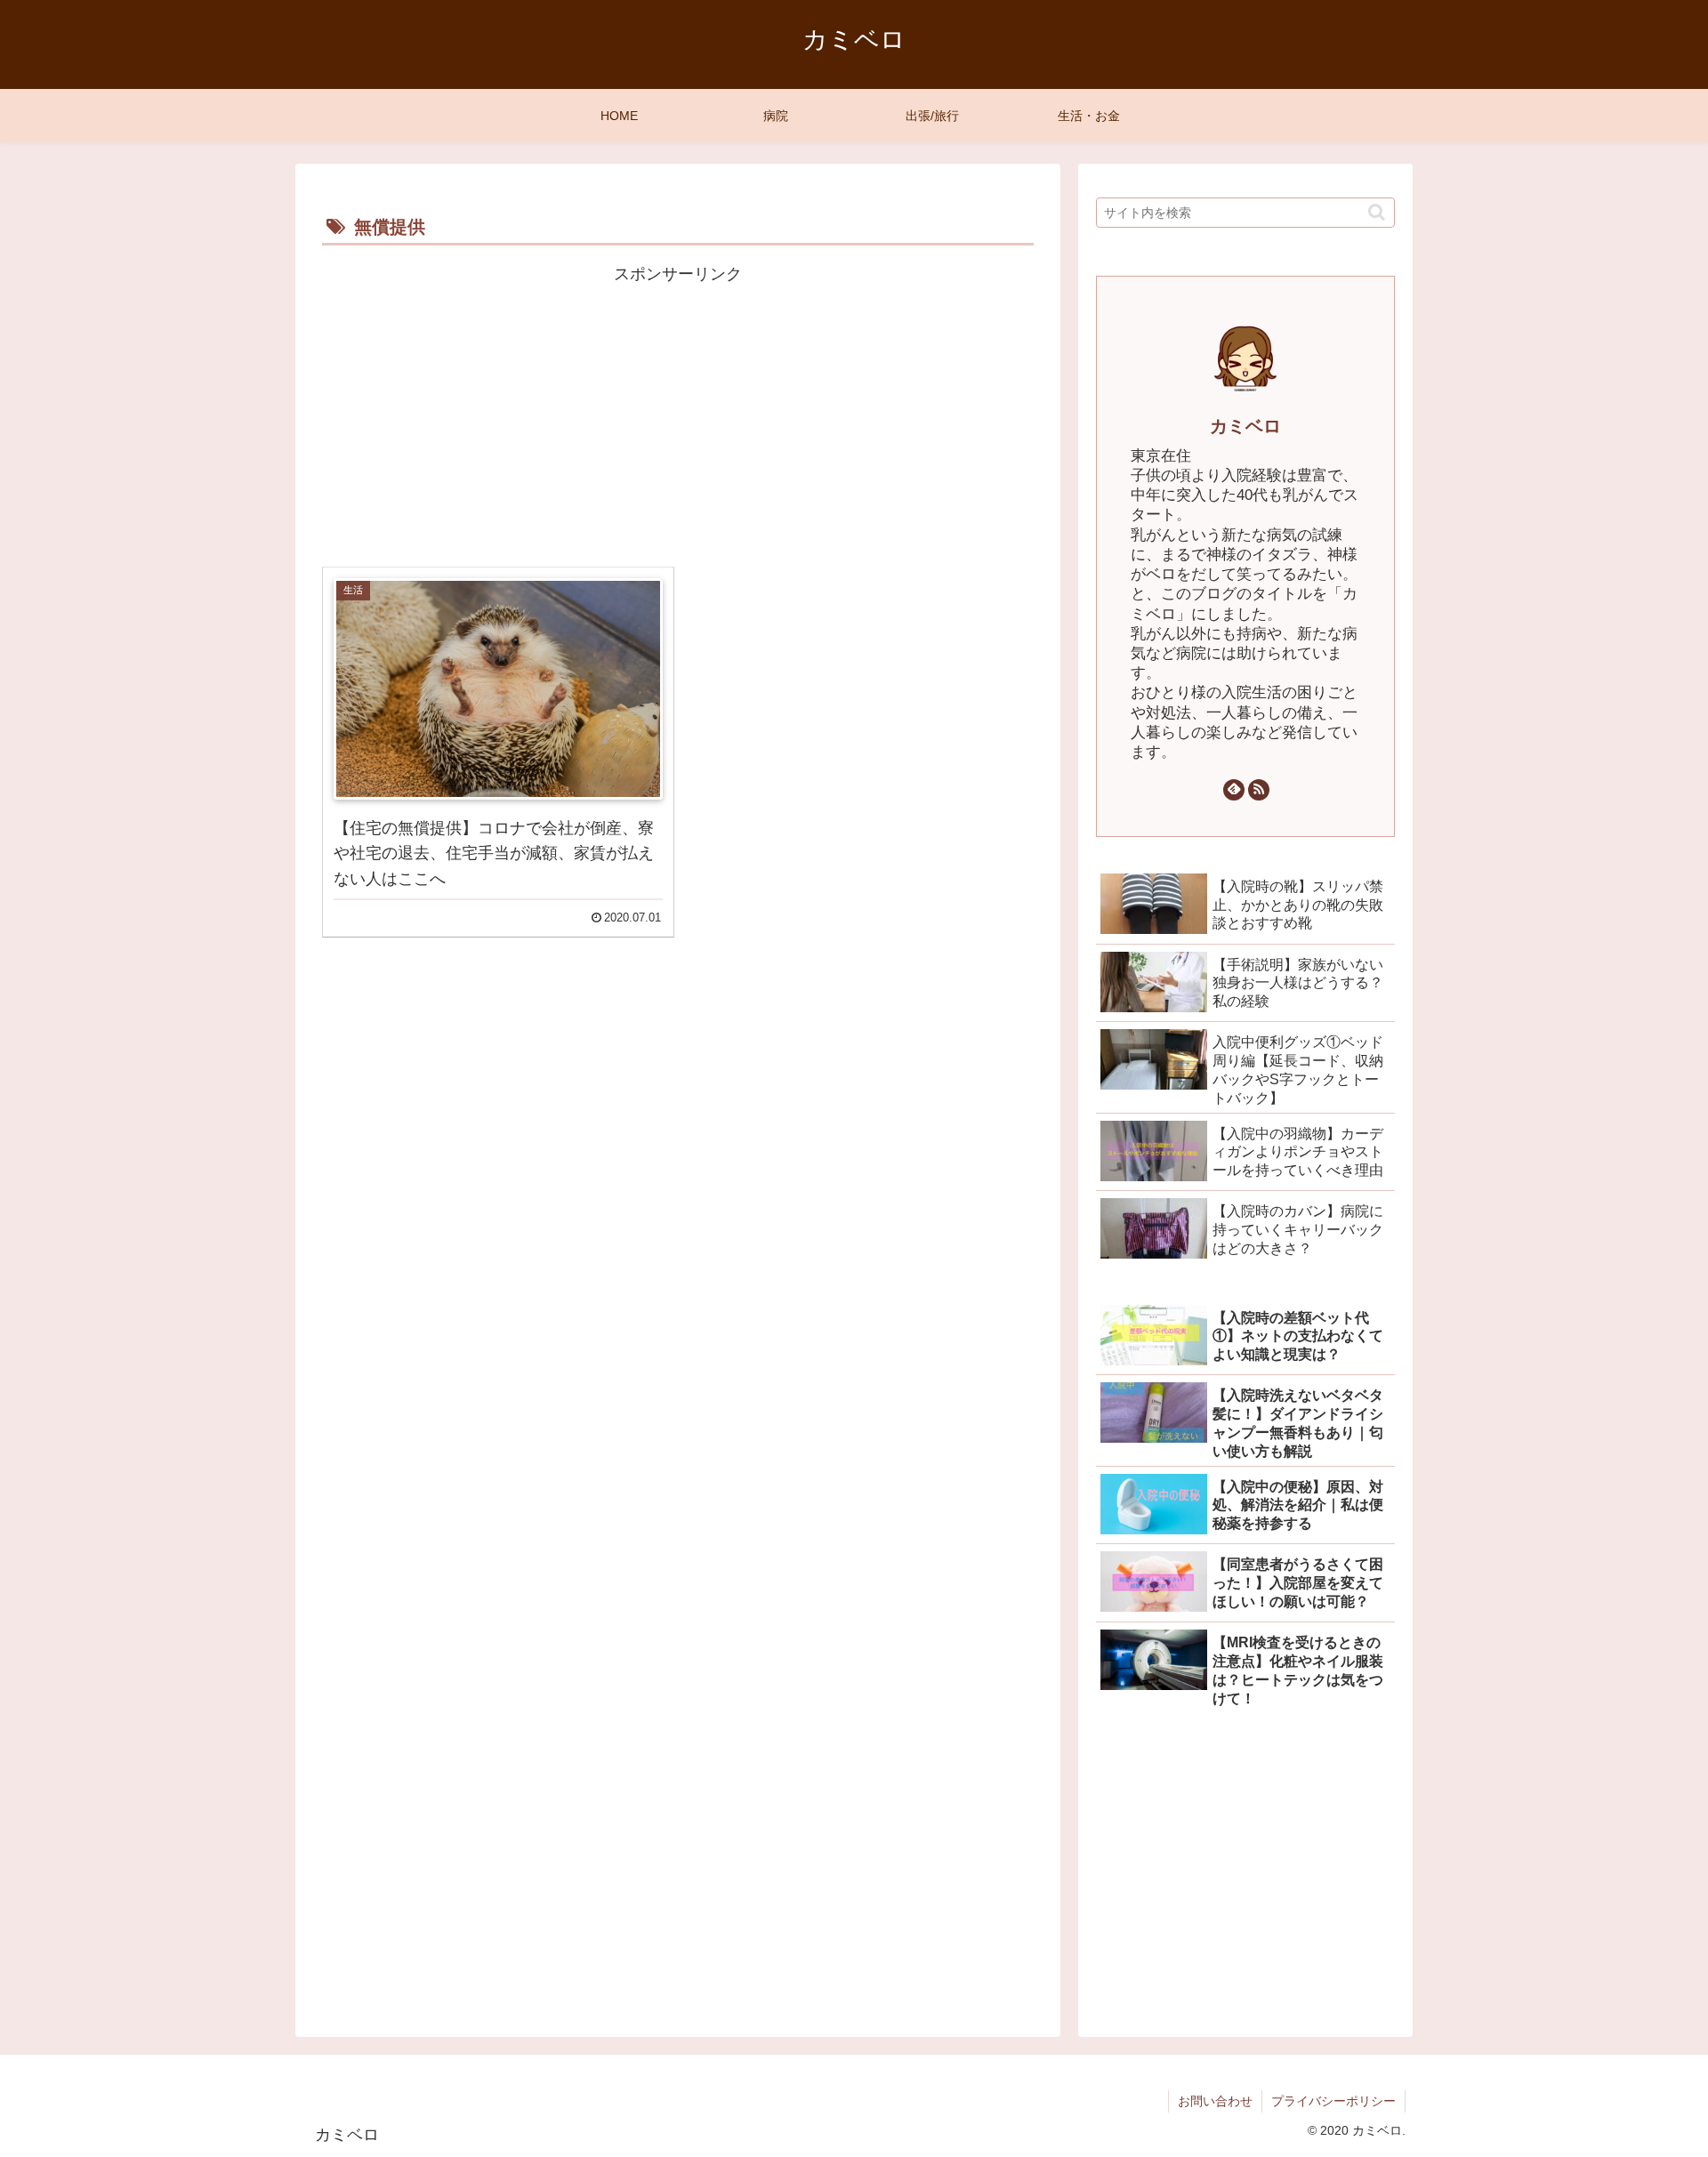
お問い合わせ (1215, 2101)
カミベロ (1245, 426)
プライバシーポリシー (1333, 2101)
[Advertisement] (678, 414)
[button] (1377, 212)
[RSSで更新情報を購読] (1259, 790)
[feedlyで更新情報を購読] (1234, 790)
